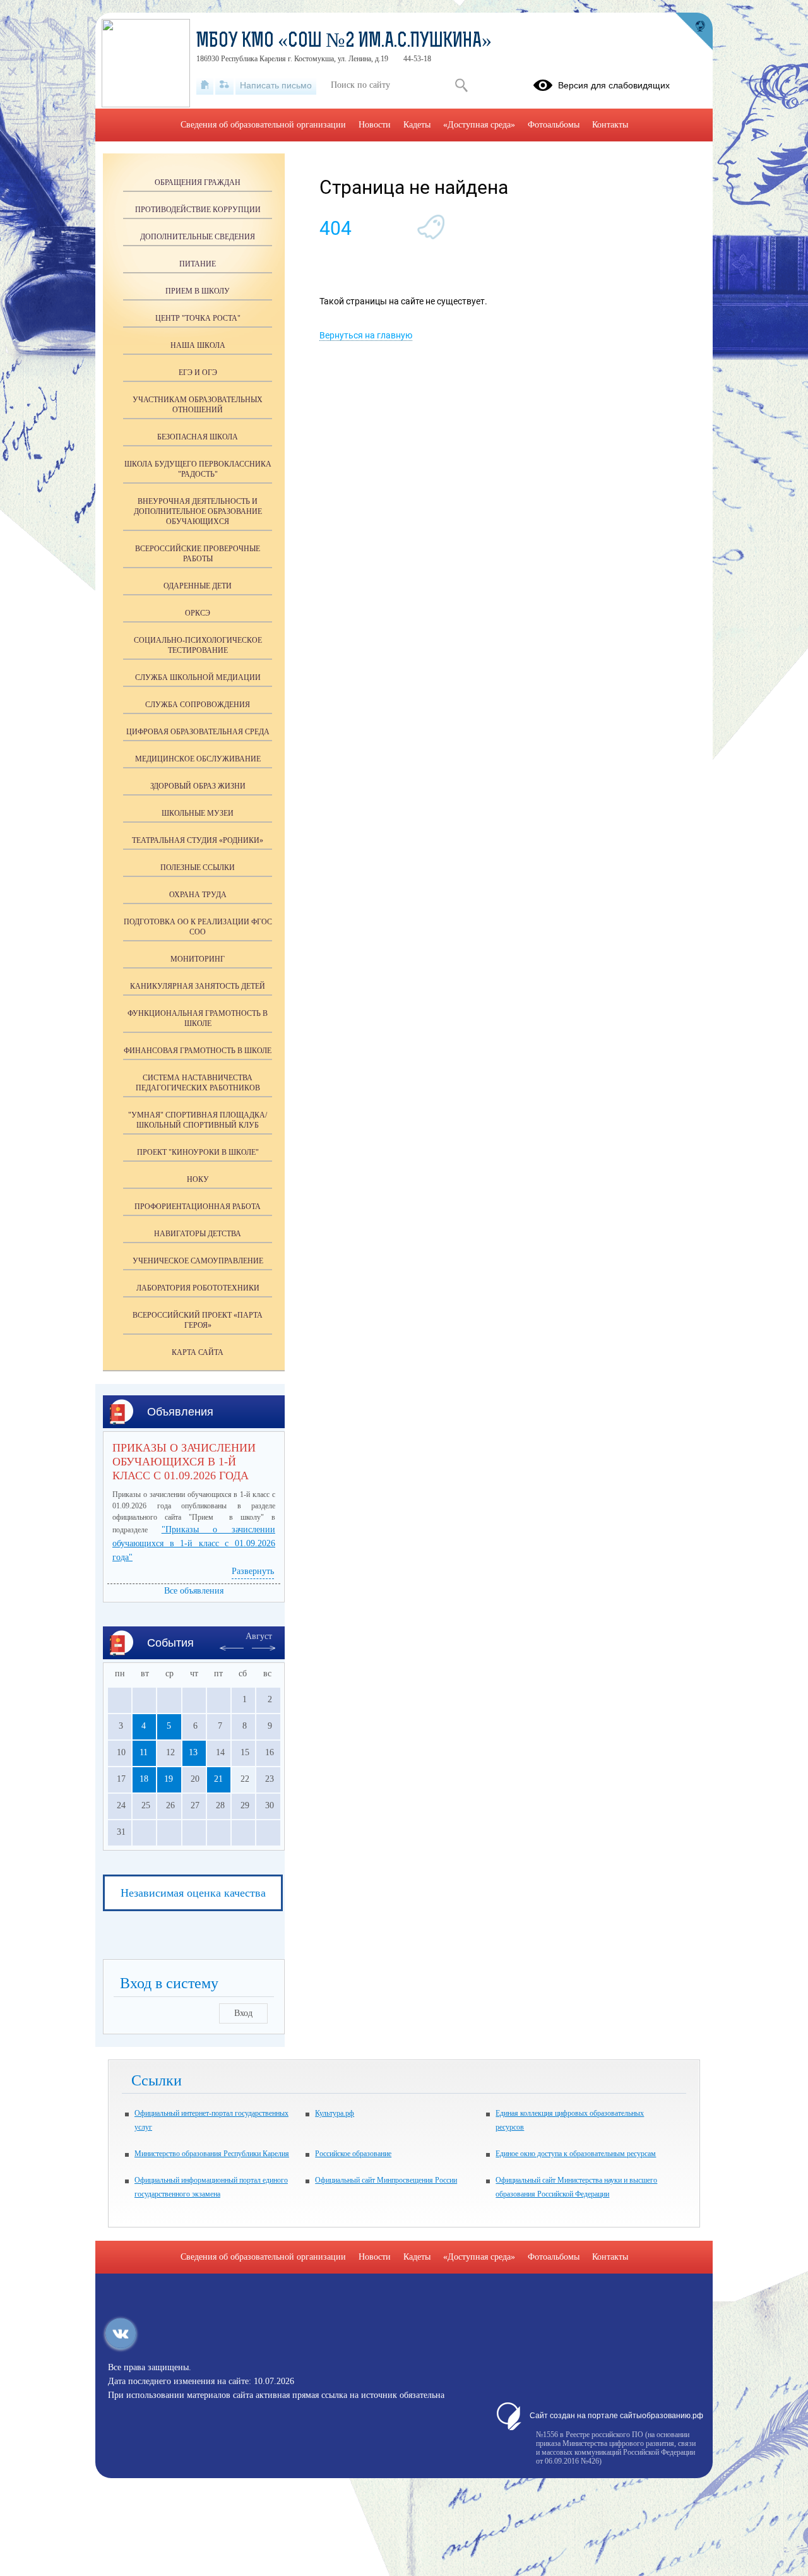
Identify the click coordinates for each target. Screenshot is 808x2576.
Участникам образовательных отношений (198, 405)
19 (169, 1779)
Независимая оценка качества (193, 1893)
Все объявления (194, 1591)
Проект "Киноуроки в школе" (198, 1152)
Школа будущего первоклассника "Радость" (198, 469)
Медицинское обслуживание (198, 759)
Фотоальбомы (554, 125)
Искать (461, 85)
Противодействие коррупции (198, 210)
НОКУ (198, 1179)
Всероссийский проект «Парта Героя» (198, 1320)
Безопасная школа (198, 437)
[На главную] (205, 85)
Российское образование (353, 2154)
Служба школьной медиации (198, 677)
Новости (375, 125)
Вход (243, 2013)
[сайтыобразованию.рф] (694, 32)
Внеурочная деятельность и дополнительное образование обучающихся (198, 511)
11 (144, 1752)
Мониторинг (198, 959)
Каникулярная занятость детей (198, 986)
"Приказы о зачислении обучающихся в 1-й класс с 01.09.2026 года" (194, 1543)
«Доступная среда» (479, 125)
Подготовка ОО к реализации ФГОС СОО (198, 927)
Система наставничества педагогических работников (198, 1083)
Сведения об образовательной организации (263, 125)
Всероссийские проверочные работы (198, 554)
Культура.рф (335, 2113)
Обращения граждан (198, 182)
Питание (198, 264)
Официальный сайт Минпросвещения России (386, 2180)
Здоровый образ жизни (198, 786)
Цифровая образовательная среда (198, 732)
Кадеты (417, 125)
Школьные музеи (198, 813)
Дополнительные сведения (198, 237)
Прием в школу (198, 291)
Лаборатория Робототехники (198, 1288)
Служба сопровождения (198, 705)
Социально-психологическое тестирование (198, 645)
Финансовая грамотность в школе (198, 1051)
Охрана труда (198, 895)
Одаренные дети (198, 586)
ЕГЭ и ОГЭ (198, 373)
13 (193, 1752)
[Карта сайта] (224, 85)
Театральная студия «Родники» (198, 840)
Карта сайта (198, 1352)
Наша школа (198, 345)
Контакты (610, 125)
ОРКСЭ (198, 613)
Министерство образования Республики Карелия (212, 2154)
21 (218, 1779)
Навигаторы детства (198, 1234)
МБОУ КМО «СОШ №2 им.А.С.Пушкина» (344, 42)
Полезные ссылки (198, 868)
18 (144, 1779)
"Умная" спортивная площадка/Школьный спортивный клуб (198, 1120)
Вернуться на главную (366, 335)
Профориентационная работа (198, 1207)
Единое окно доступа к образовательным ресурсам (576, 2154)
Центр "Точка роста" (198, 318)
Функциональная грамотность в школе (198, 1018)
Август (259, 1636)
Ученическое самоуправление (198, 1261)
